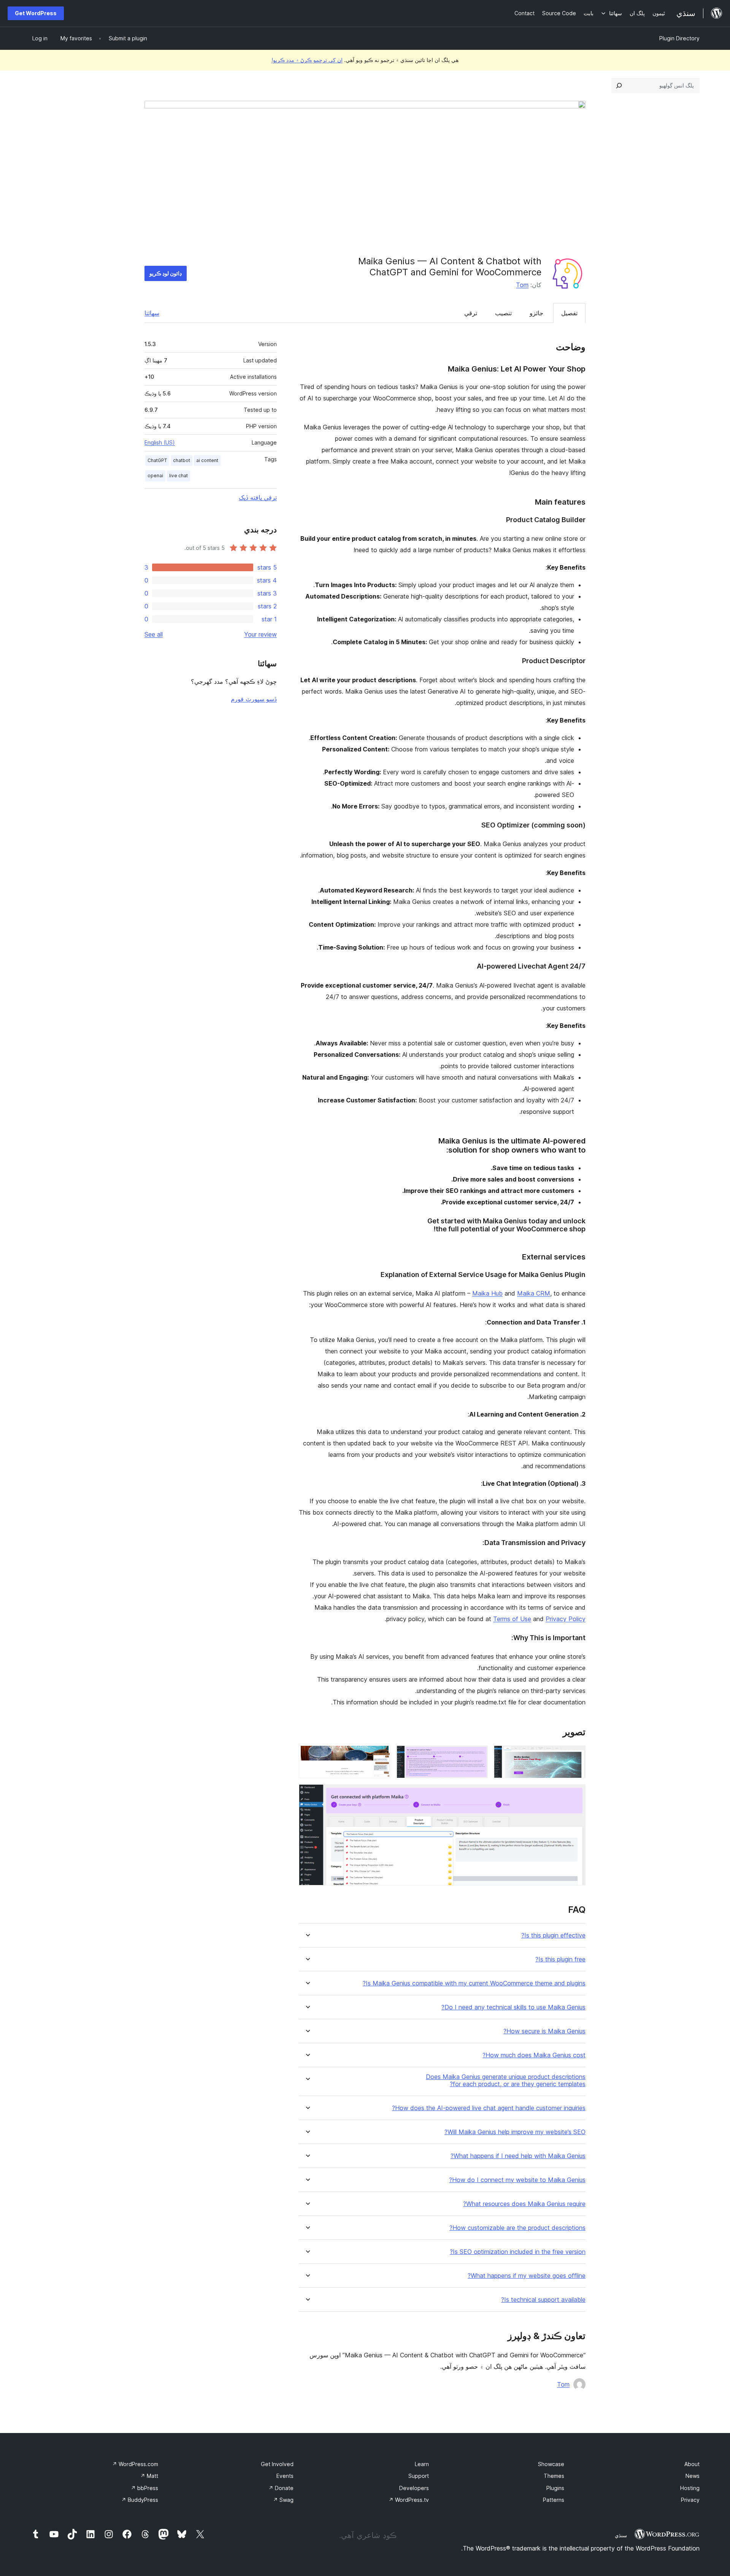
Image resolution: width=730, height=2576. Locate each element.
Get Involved (277, 2464)
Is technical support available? (543, 2300)
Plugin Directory (679, 38)
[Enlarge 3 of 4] (380, 1756)
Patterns (554, 2500)
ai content (207, 460)
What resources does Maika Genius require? (524, 2204)
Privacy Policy (566, 1619)
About (692, 2464)
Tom (522, 285)
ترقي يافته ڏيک (258, 497)
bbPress (144, 2488)
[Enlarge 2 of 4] (478, 1756)
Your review (260, 634)
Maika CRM (534, 1293)
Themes (554, 2476)
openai (155, 476)
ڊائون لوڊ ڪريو (166, 273)
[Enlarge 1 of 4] (575, 1756)
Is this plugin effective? (553, 1935)
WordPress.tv (409, 2500)
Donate (281, 2488)
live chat (179, 476)
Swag (283, 2500)
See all (154, 634)
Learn (422, 2464)
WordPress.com (135, 2464)
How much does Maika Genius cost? (534, 2055)
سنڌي (621, 2535)
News (693, 2476)
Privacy (690, 2500)
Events (285, 2476)
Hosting (690, 2488)
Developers (414, 2488)
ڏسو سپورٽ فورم (254, 699)
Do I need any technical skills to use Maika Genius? (513, 2007)
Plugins (555, 2488)
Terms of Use (512, 1619)
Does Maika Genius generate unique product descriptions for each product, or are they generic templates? (506, 2080)
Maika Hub (487, 1293)
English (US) (160, 442)
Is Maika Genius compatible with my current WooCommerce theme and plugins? (474, 1983)
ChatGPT (157, 460)
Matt (149, 2476)
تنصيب (503, 313)
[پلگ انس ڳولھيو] (619, 86)
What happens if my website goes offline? (527, 2276)
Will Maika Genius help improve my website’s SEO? (515, 2132)
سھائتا (152, 313)
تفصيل (569, 313)
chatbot (182, 460)
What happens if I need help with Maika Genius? (518, 2156)
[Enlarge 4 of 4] (575, 1795)
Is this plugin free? (560, 1959)
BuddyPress (140, 2500)
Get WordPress (36, 13)
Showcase (551, 2464)
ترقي (471, 313)
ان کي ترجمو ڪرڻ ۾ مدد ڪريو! (307, 60)
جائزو (536, 313)
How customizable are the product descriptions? (517, 2228)
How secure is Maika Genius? (544, 2031)
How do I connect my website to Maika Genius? (517, 2180)
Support (419, 2476)
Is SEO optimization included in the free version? (518, 2252)
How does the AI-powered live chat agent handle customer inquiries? (489, 2108)
